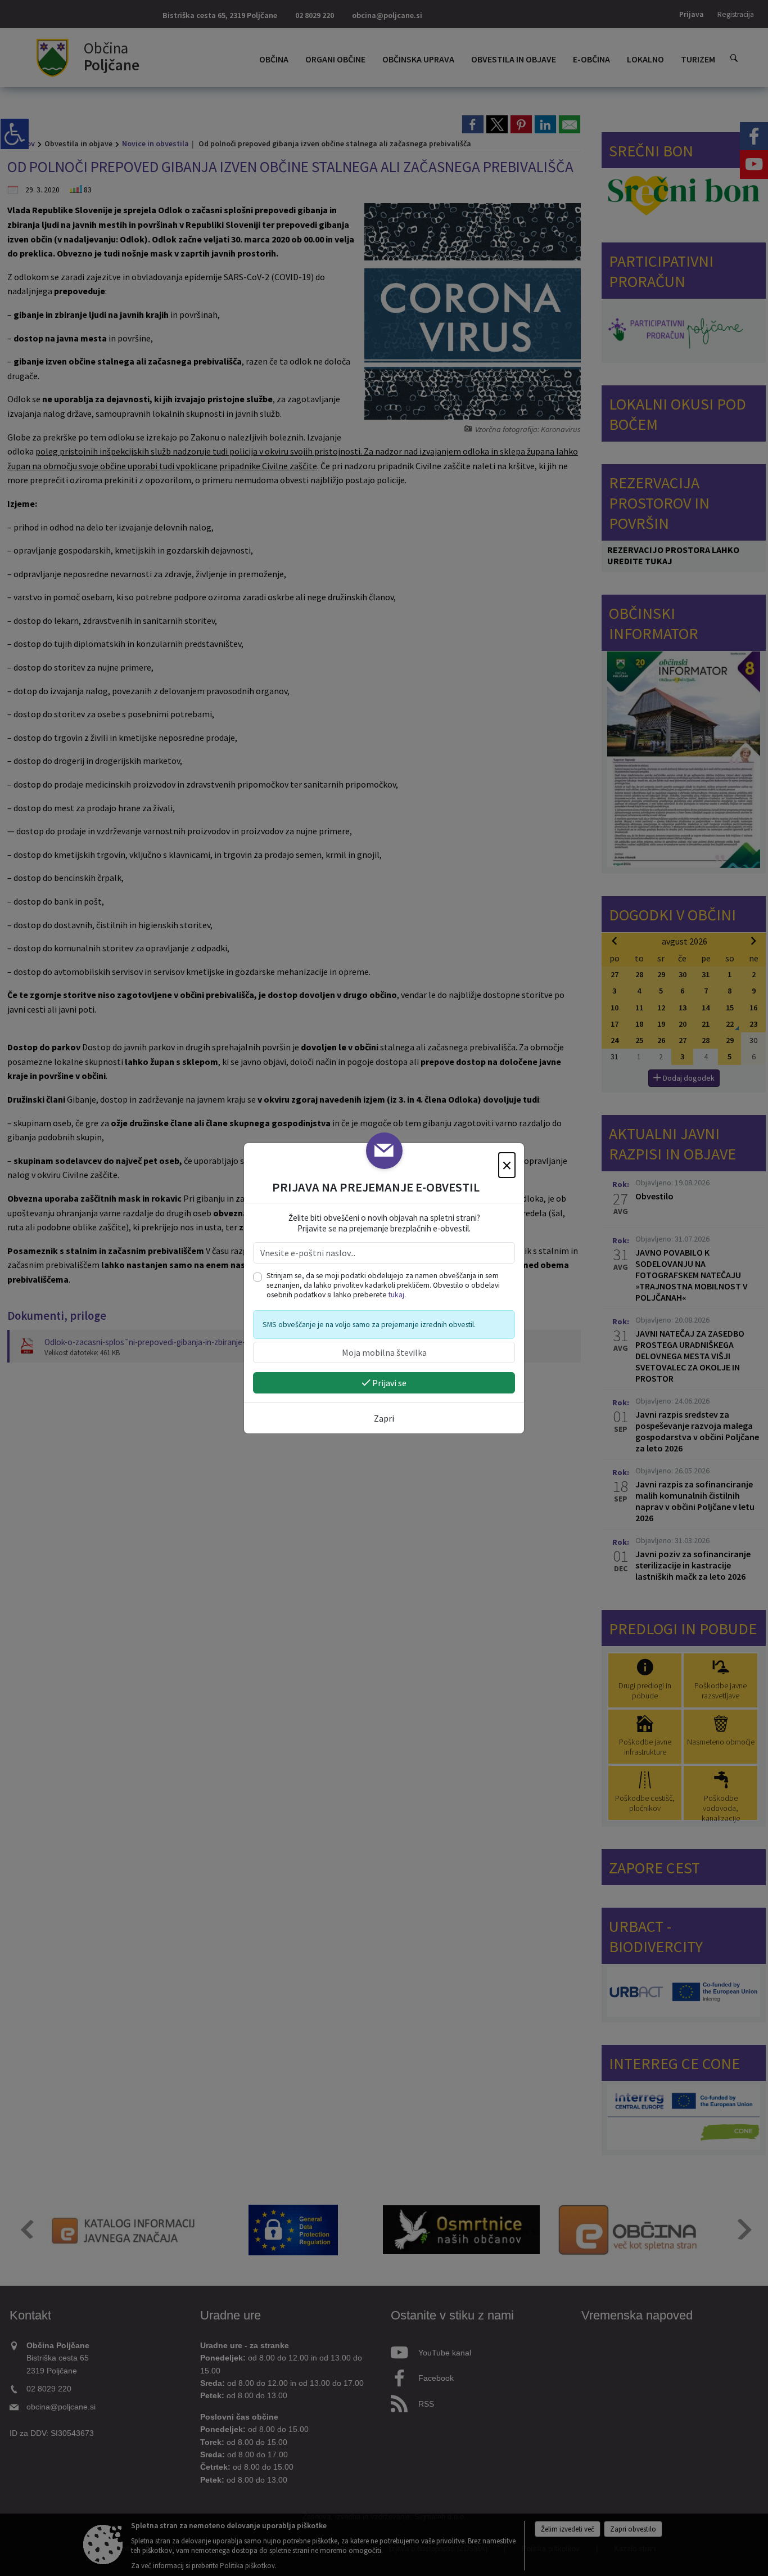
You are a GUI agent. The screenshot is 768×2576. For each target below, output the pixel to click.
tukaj (396, 1295)
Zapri (384, 1418)
